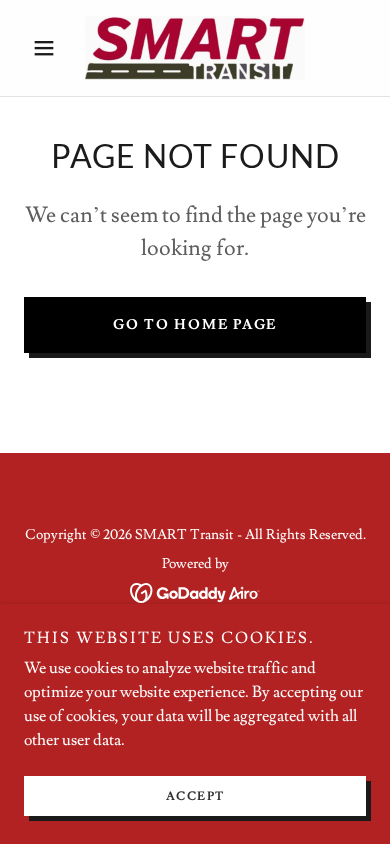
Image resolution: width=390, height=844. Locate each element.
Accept (195, 796)
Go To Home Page (195, 325)
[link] (195, 48)
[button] (49, 48)
